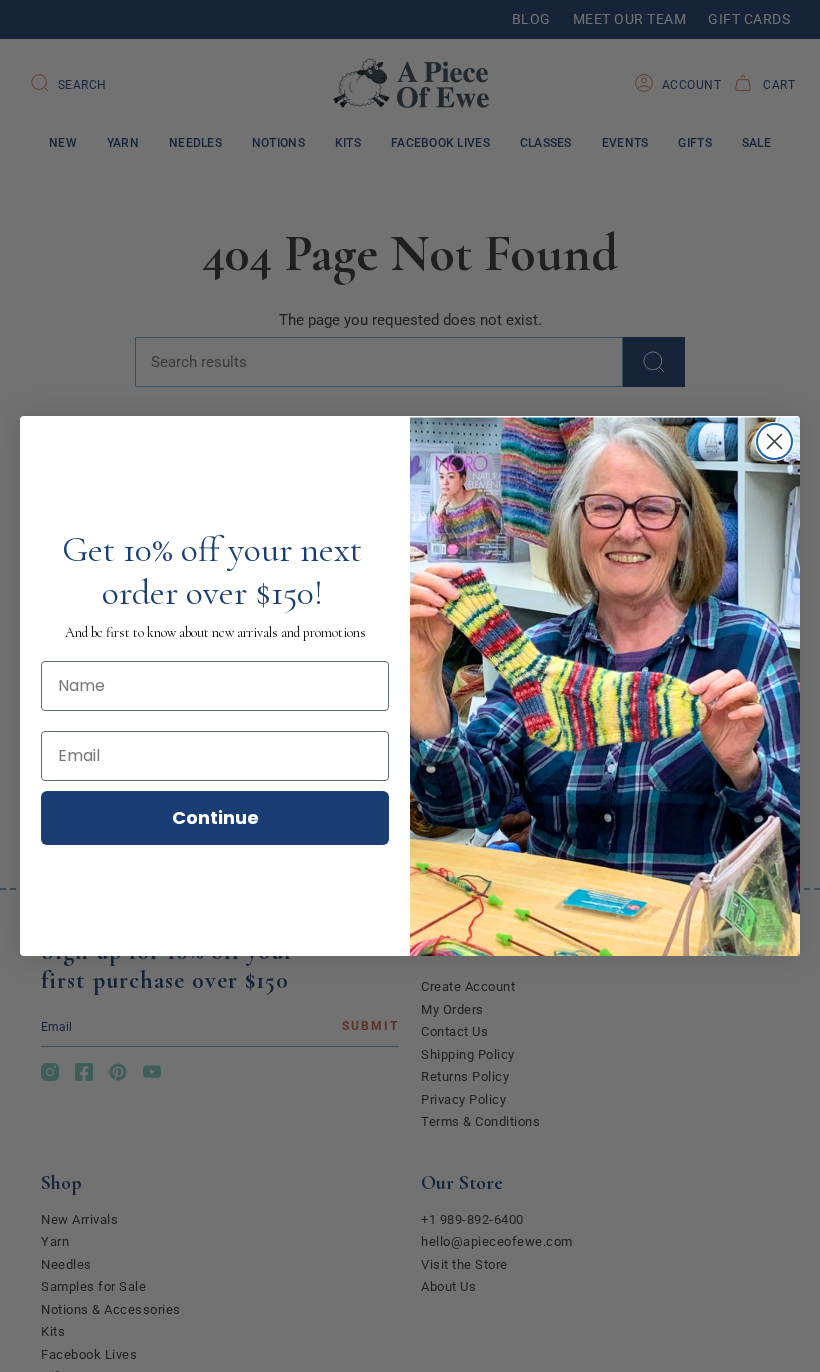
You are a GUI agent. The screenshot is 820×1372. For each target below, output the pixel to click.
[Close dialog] (774, 441)
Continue (215, 817)
